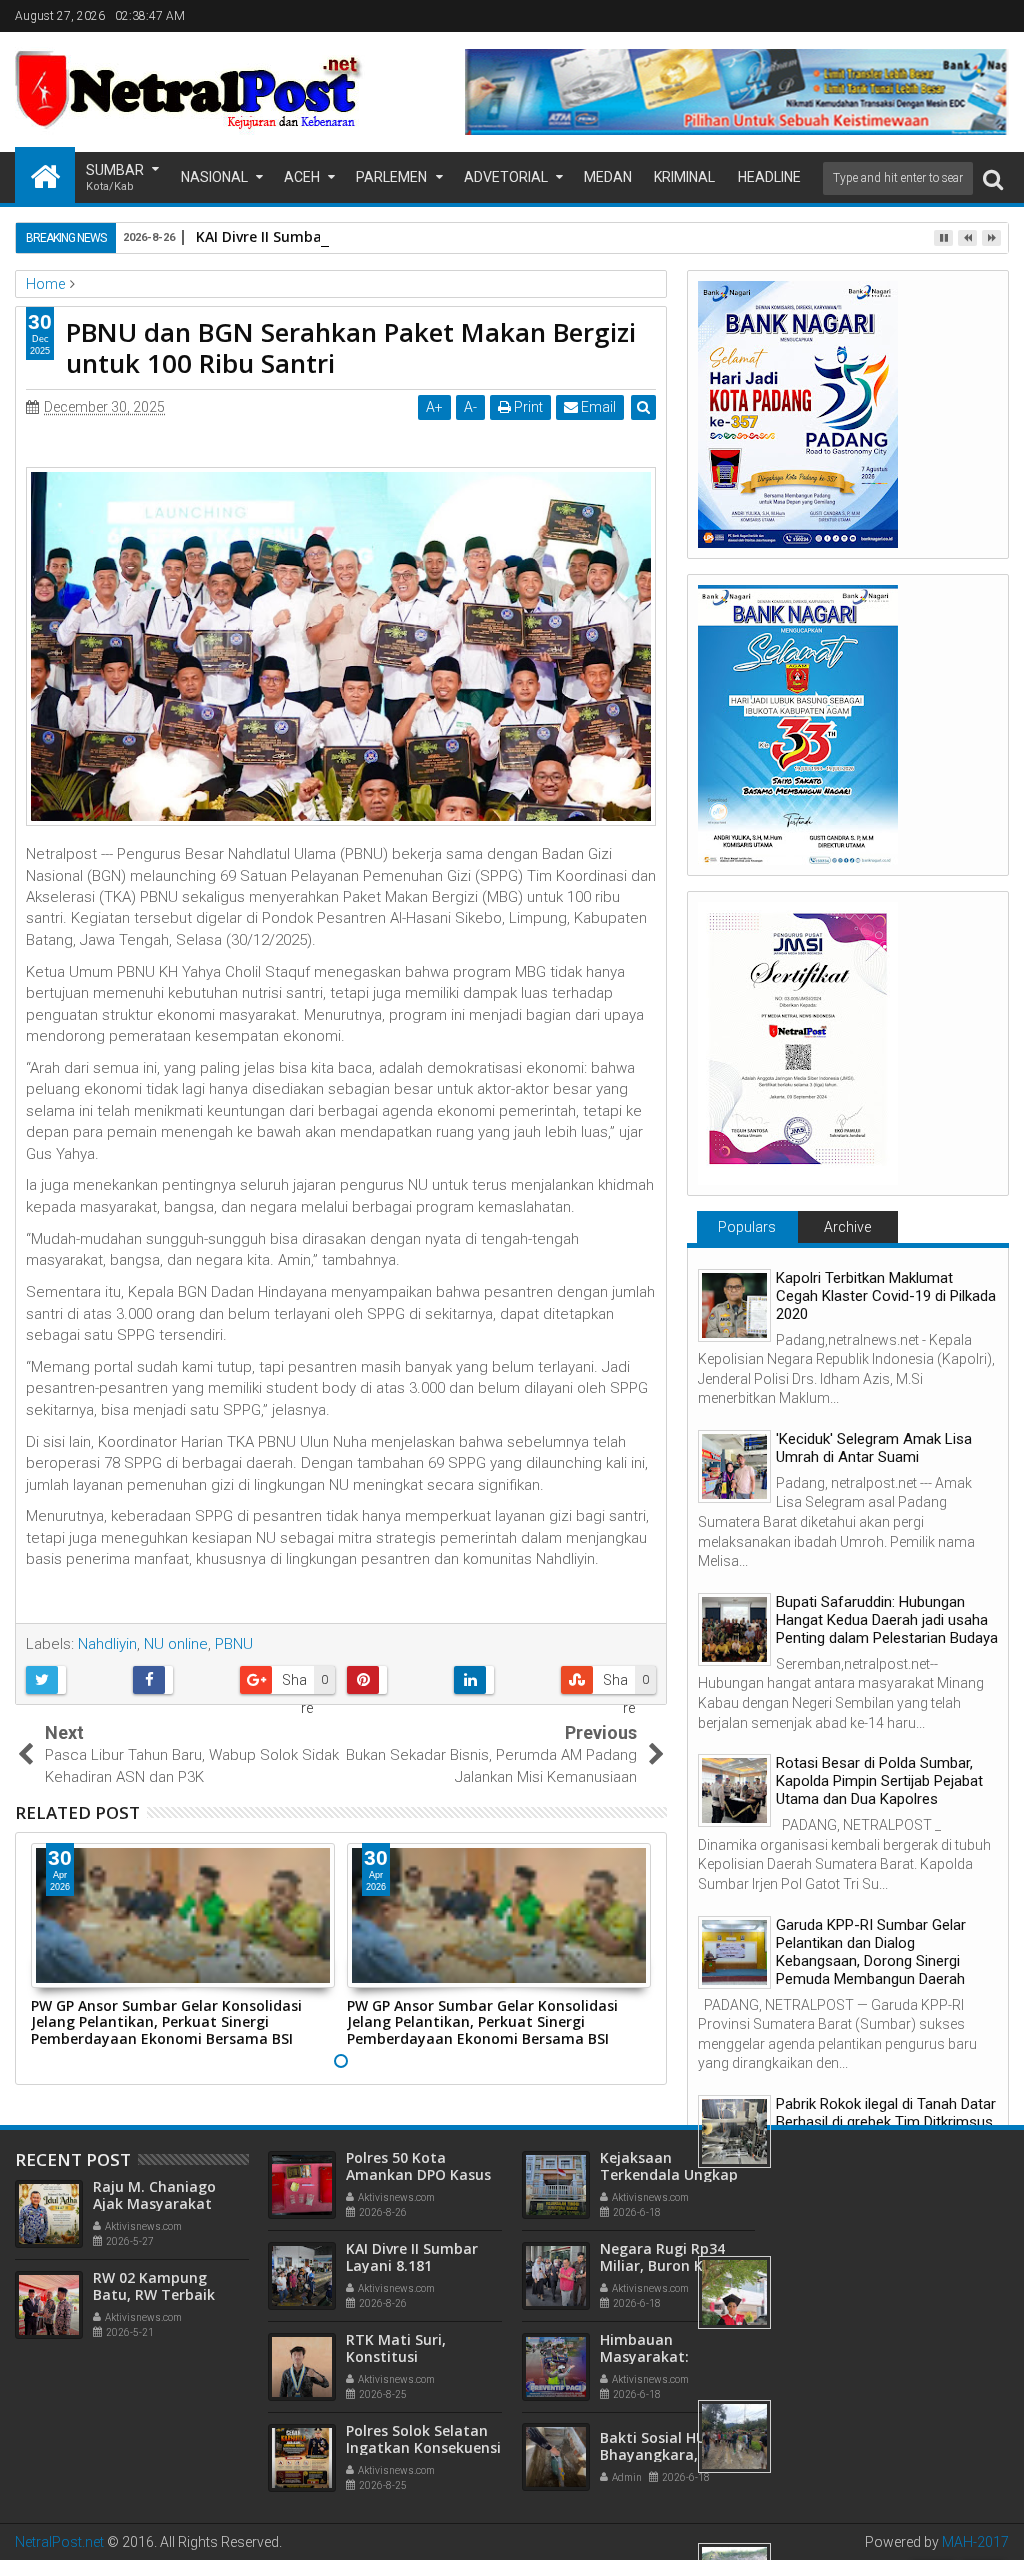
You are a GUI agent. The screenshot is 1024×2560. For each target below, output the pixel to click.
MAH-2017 (975, 2542)
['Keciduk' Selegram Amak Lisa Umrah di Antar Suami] (734, 1466)
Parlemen (391, 177)
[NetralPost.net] (45, 175)
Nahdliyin (107, 1644)
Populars (747, 1227)
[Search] (993, 178)
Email (597, 407)
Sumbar (115, 177)
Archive (847, 1227)
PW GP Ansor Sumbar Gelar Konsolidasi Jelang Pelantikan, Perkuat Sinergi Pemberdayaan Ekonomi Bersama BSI (166, 2022)
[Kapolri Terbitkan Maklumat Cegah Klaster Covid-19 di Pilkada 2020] (734, 1305)
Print (527, 407)
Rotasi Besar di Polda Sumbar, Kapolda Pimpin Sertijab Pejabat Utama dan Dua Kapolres (879, 1781)
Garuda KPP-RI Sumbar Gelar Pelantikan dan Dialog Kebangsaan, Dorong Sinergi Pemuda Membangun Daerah (871, 1952)
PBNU (234, 1644)
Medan (608, 177)
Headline (769, 177)
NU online (176, 1644)
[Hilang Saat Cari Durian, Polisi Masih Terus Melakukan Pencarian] (734, 2436)
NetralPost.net (59, 2542)
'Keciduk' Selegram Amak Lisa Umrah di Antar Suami (874, 1448)
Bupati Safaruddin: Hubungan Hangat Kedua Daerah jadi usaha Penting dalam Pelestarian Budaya (887, 1620)
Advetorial (506, 177)
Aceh (302, 177)
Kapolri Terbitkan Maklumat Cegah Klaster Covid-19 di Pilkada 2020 (886, 1296)
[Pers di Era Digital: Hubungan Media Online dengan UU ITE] (734, 2292)
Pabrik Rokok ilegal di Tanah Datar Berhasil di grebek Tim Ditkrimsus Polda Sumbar (886, 2122)
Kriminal (684, 177)
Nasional (214, 177)
